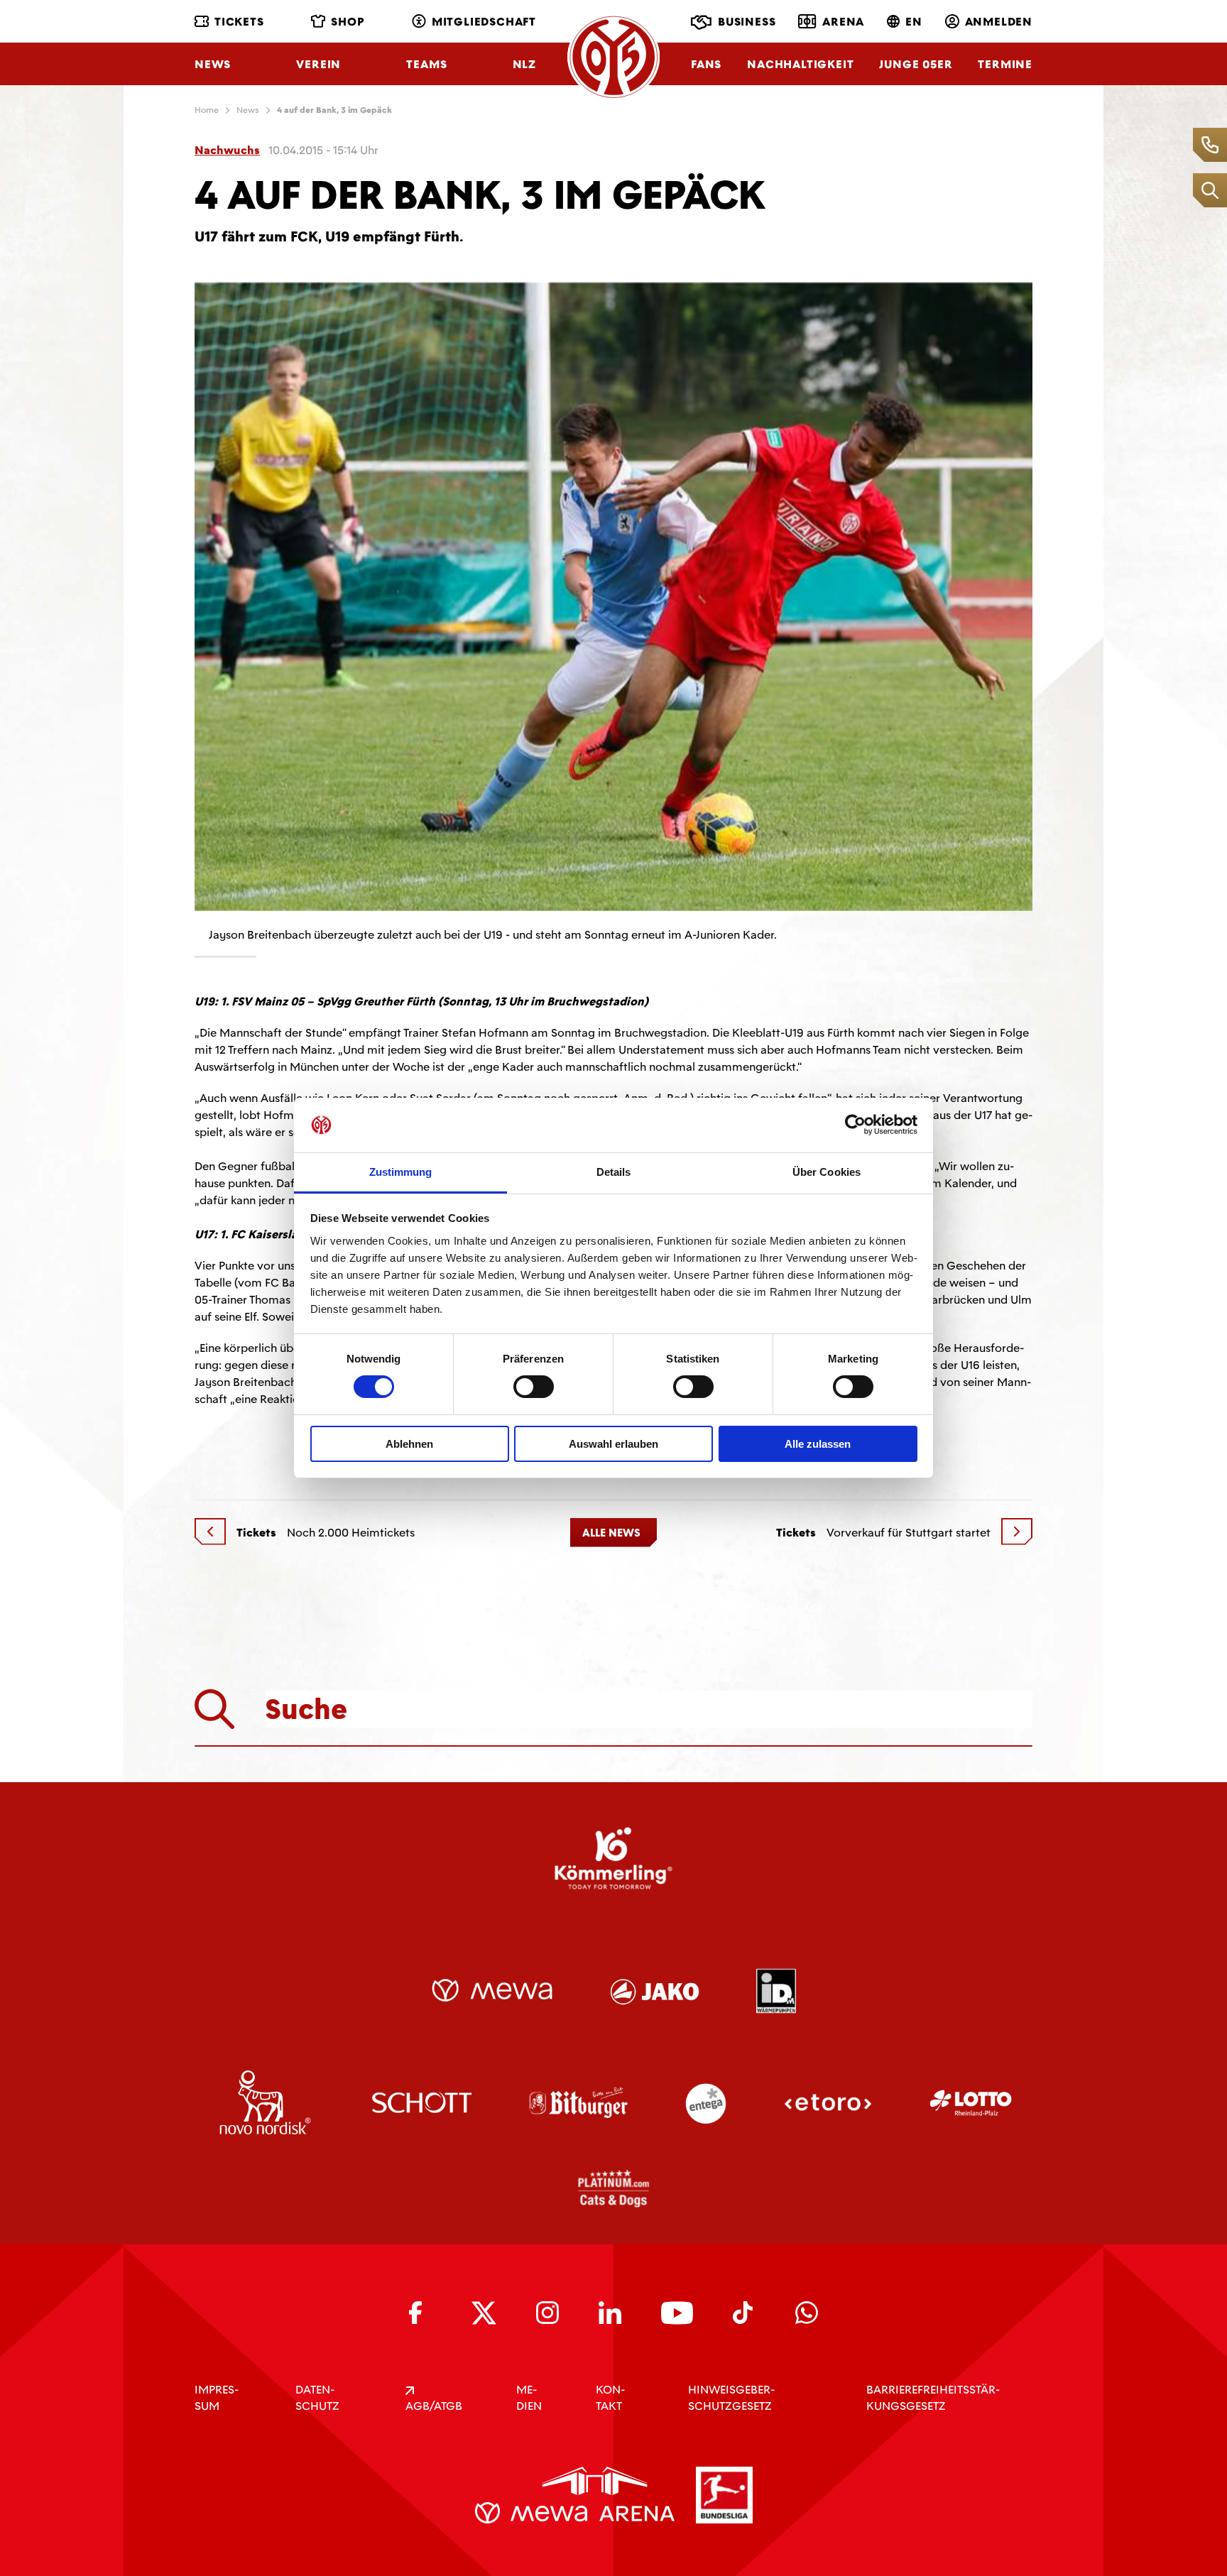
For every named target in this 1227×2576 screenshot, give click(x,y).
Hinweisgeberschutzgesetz (731, 2398)
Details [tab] (614, 1172)
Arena (843, 22)
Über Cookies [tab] (827, 1172)
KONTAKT (610, 2398)
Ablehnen (409, 1444)
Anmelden (999, 22)
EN (914, 22)
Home (207, 110)
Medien (529, 2398)
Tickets (239, 22)
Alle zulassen (818, 1444)
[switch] (534, 1387)
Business (747, 22)
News (213, 64)
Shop (348, 22)
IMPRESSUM (217, 2398)
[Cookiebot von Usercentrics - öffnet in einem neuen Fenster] (855, 1125)
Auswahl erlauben (613, 1444)
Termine (1005, 64)
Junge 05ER (916, 64)
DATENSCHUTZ (317, 2398)
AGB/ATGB (434, 2406)
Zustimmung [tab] (401, 1172)
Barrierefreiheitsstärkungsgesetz (933, 2398)
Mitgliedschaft (484, 22)
